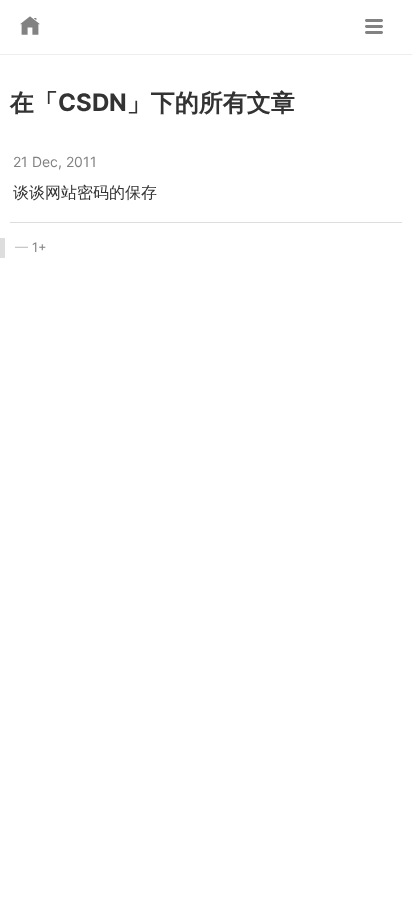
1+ (39, 247)
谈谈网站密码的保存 (85, 192)
